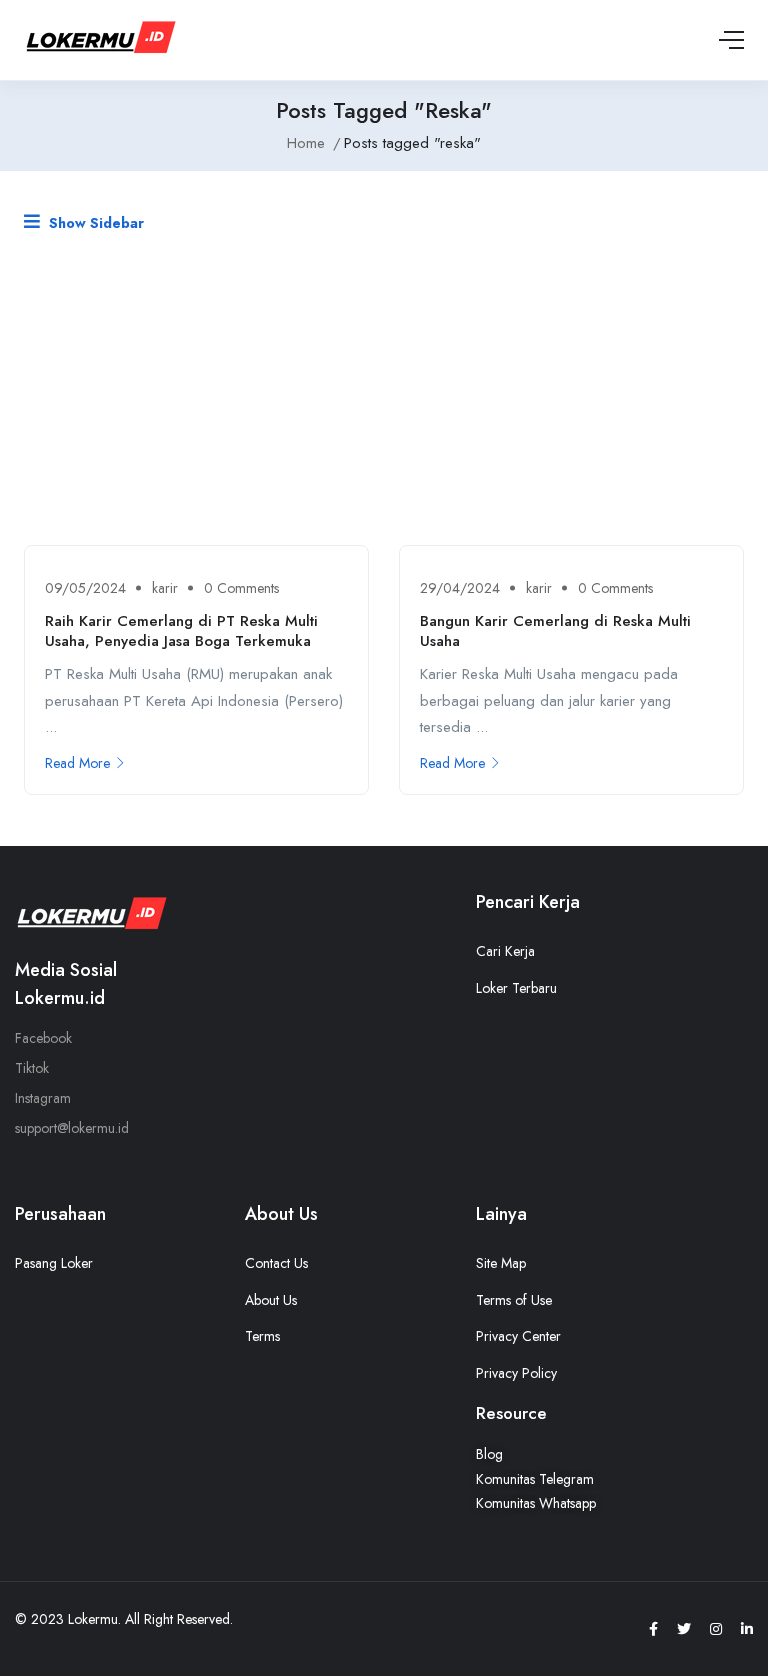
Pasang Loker (54, 1263)
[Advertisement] (384, 395)
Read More (77, 763)
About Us (271, 1300)
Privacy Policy (516, 1373)
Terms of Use (514, 1300)
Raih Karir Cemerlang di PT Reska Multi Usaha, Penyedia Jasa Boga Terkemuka (181, 631)
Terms (262, 1336)
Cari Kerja (505, 951)
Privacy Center (518, 1336)
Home (306, 143)
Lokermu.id (60, 998)
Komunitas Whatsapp (536, 1503)
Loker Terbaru (516, 988)
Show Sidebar (94, 223)
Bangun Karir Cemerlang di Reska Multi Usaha (555, 631)
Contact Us (276, 1263)
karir (165, 588)
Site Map (501, 1263)
